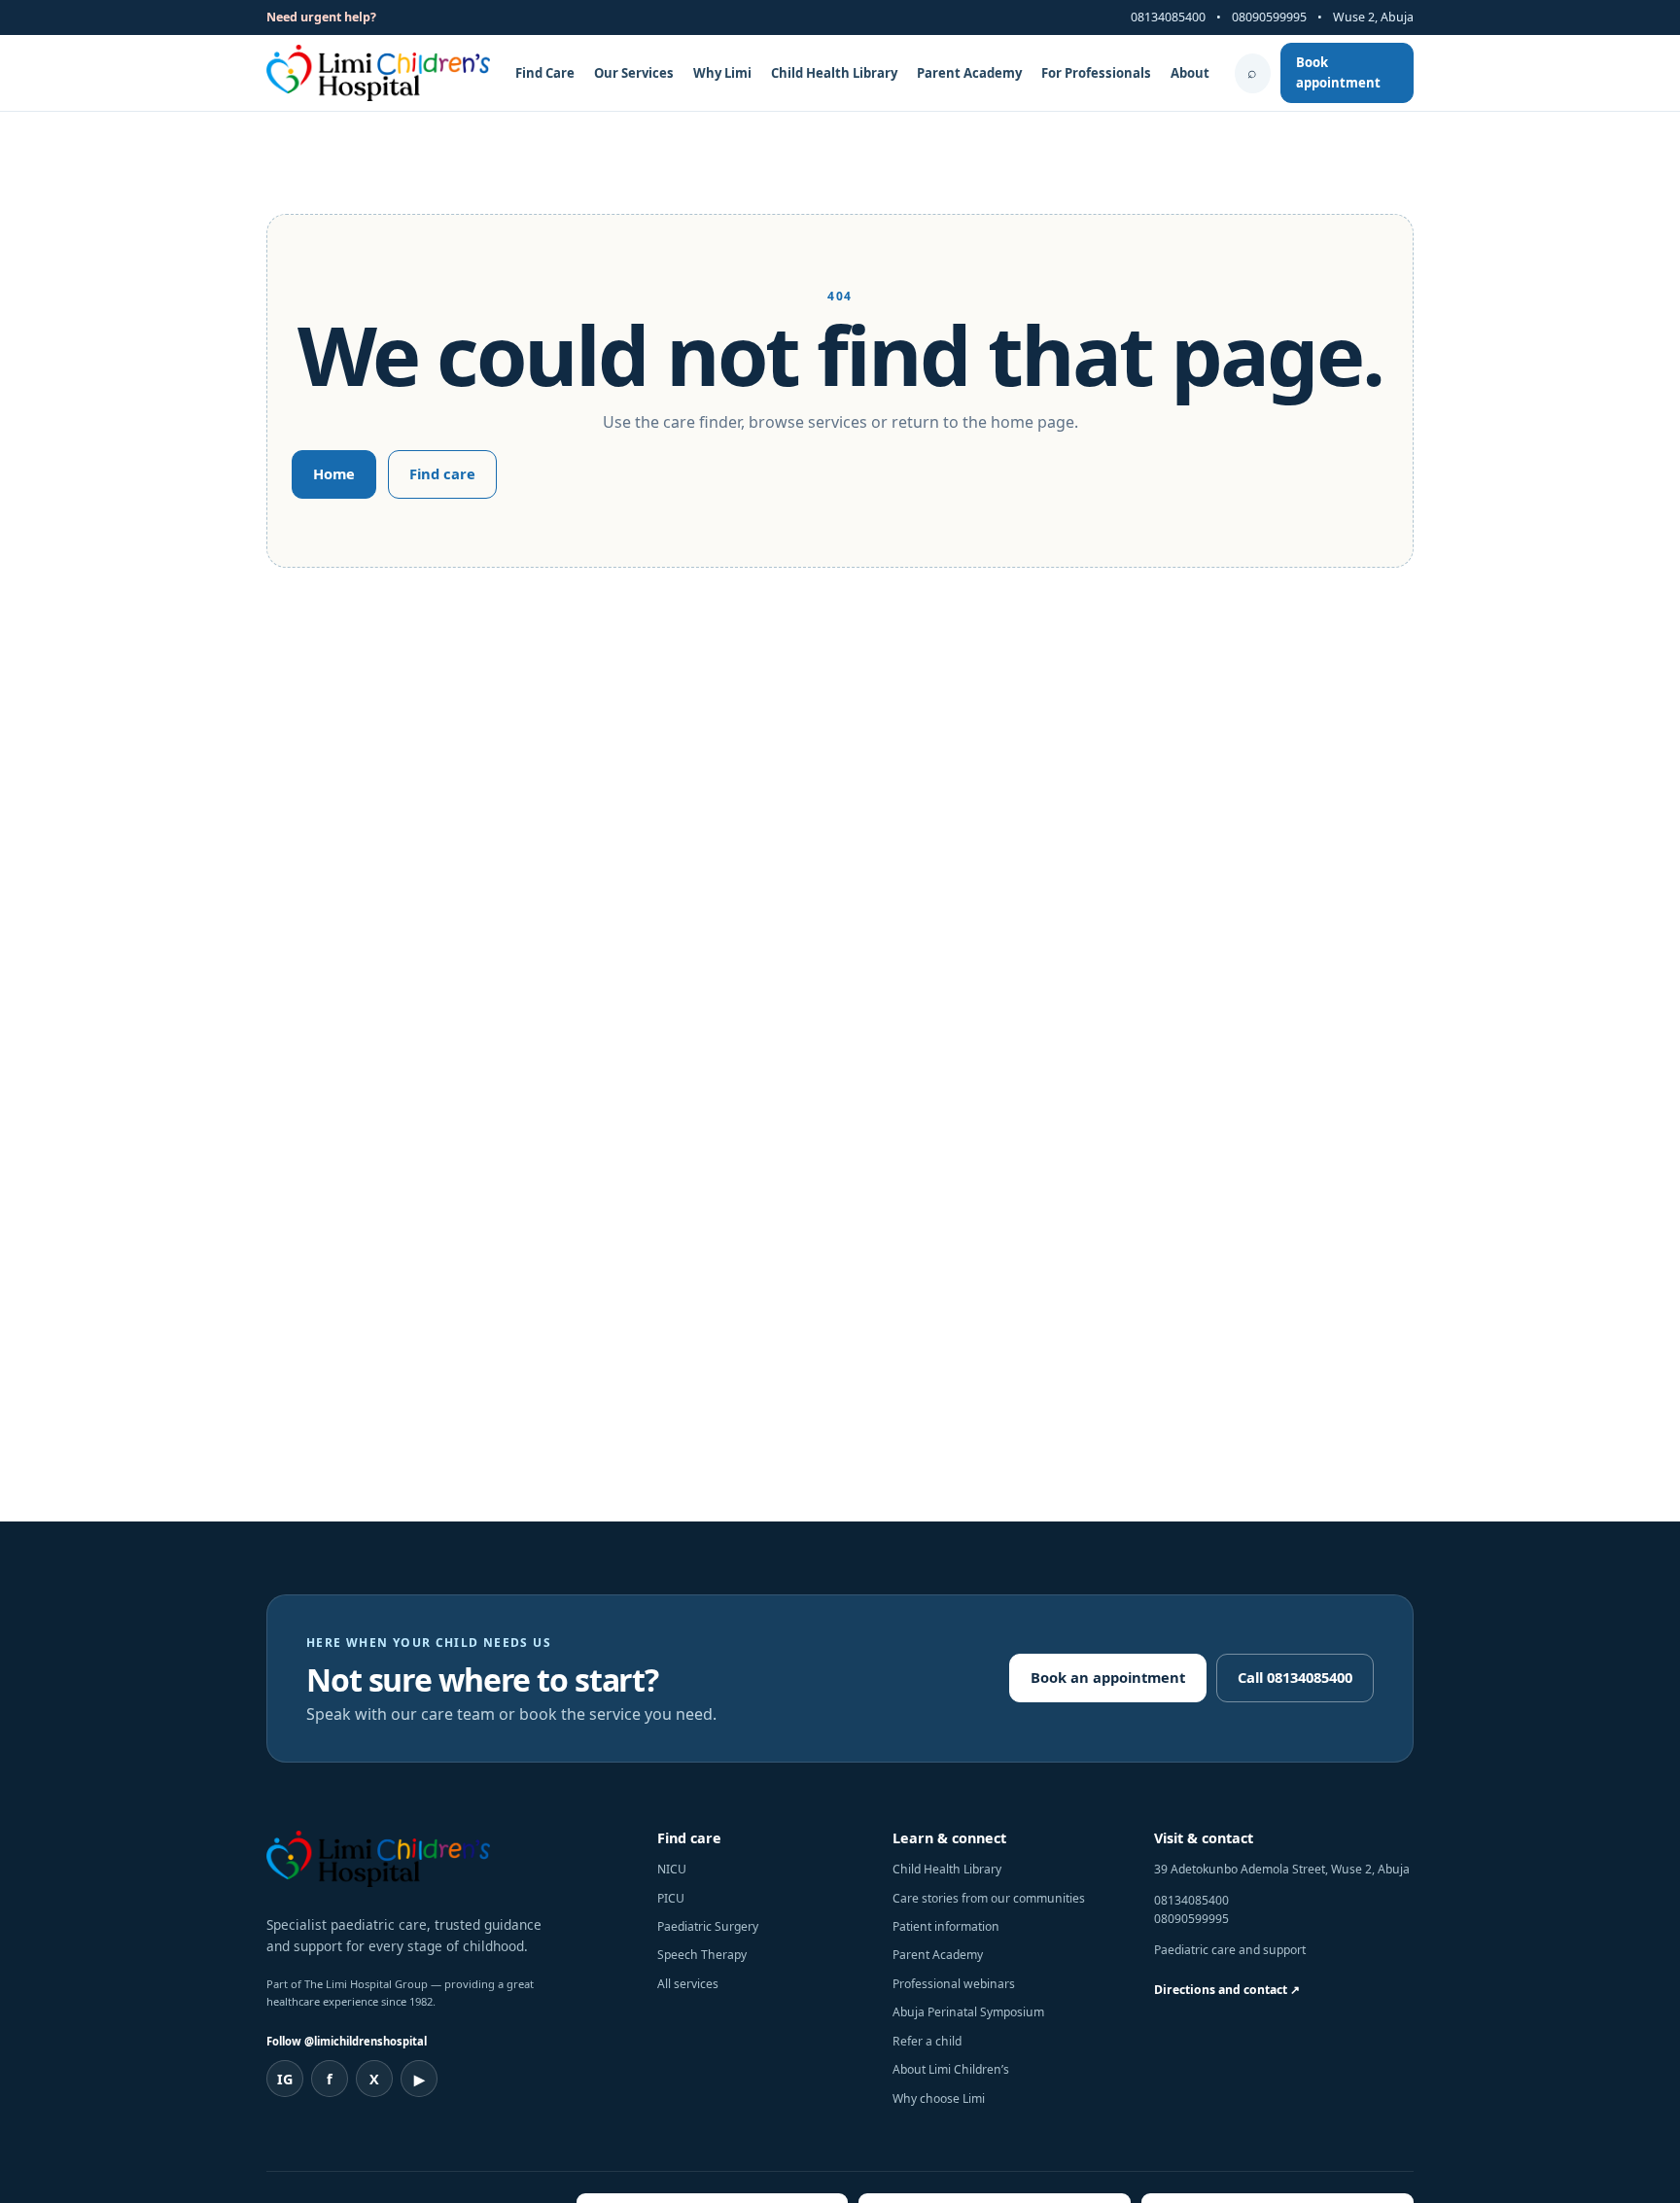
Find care (442, 473)
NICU (672, 1869)
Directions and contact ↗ (1227, 1990)
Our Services (634, 73)
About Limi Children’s (951, 2069)
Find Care (545, 73)
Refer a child (927, 2041)
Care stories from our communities (989, 1898)
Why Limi (722, 73)
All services (688, 1984)
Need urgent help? (321, 17)
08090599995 (1269, 17)
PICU (671, 1898)
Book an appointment (1108, 1677)
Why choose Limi (939, 2098)
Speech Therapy (702, 1955)
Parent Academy (969, 73)
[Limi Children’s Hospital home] (378, 73)
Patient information (946, 1926)
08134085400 (1168, 17)
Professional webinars (954, 1984)
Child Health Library (834, 73)
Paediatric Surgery (708, 1926)
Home (334, 473)
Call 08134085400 (1295, 1677)
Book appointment (1338, 72)
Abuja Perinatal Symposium (968, 2012)
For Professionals (1096, 73)
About (1190, 73)
